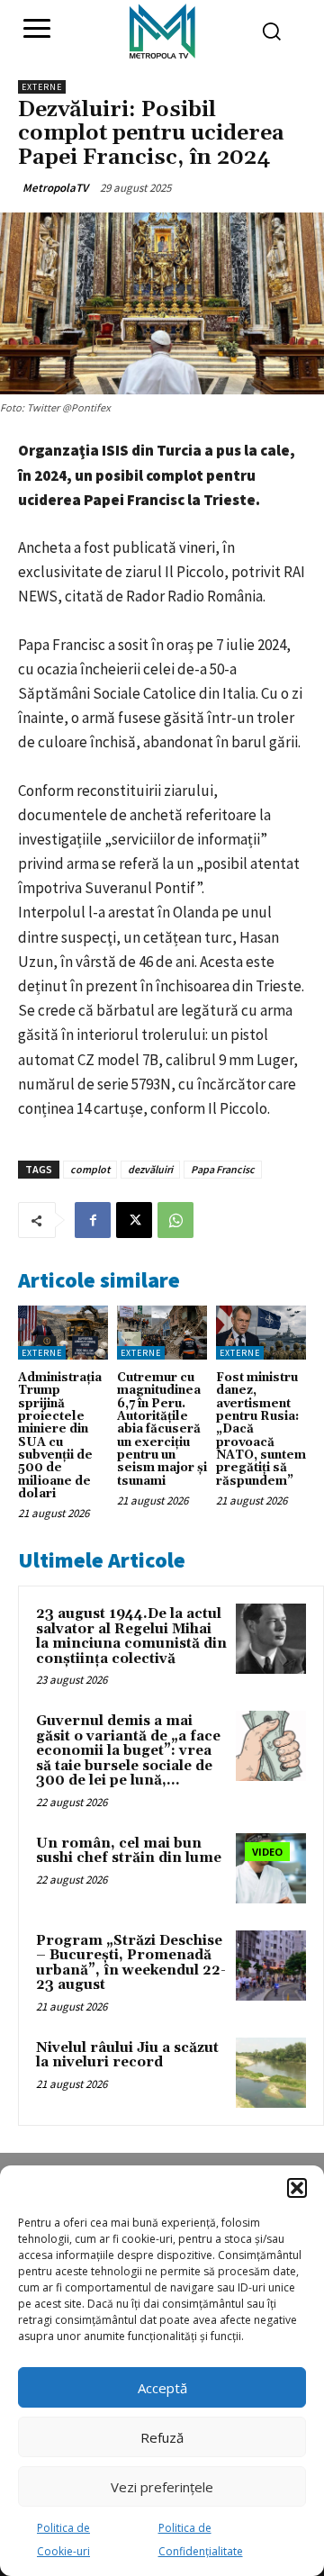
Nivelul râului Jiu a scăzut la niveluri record (127, 2056)
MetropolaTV (55, 188)
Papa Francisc (223, 1169)
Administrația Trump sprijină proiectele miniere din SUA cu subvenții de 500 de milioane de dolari (60, 1436)
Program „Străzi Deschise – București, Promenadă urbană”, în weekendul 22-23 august (131, 1963)
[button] (297, 2188)
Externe (42, 87)
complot (90, 1169)
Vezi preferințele (162, 2487)
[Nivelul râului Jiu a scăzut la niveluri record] (271, 2073)
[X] (134, 1220)
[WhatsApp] (175, 1220)
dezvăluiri (150, 1169)
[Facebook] (93, 1220)
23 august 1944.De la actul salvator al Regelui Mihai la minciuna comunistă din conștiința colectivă (131, 1636)
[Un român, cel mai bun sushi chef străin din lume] (271, 1868)
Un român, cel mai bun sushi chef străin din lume (129, 1851)
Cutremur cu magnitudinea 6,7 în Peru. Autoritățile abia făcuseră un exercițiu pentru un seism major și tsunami (162, 1429)
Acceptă (162, 2388)
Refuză (162, 2437)
